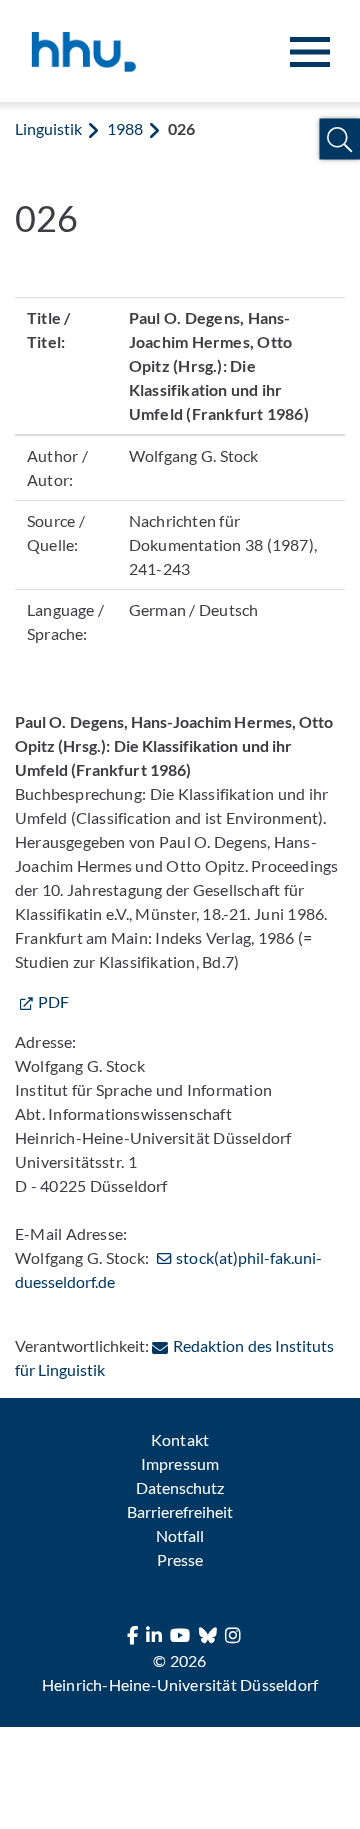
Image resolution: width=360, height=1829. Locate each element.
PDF (53, 1001)
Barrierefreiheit (180, 1511)
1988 (125, 128)
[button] (339, 139)
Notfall (180, 1535)
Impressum (179, 1463)
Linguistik (48, 128)
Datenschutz (180, 1487)
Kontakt (179, 1439)
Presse (180, 1559)
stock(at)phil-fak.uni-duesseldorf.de (168, 1269)
